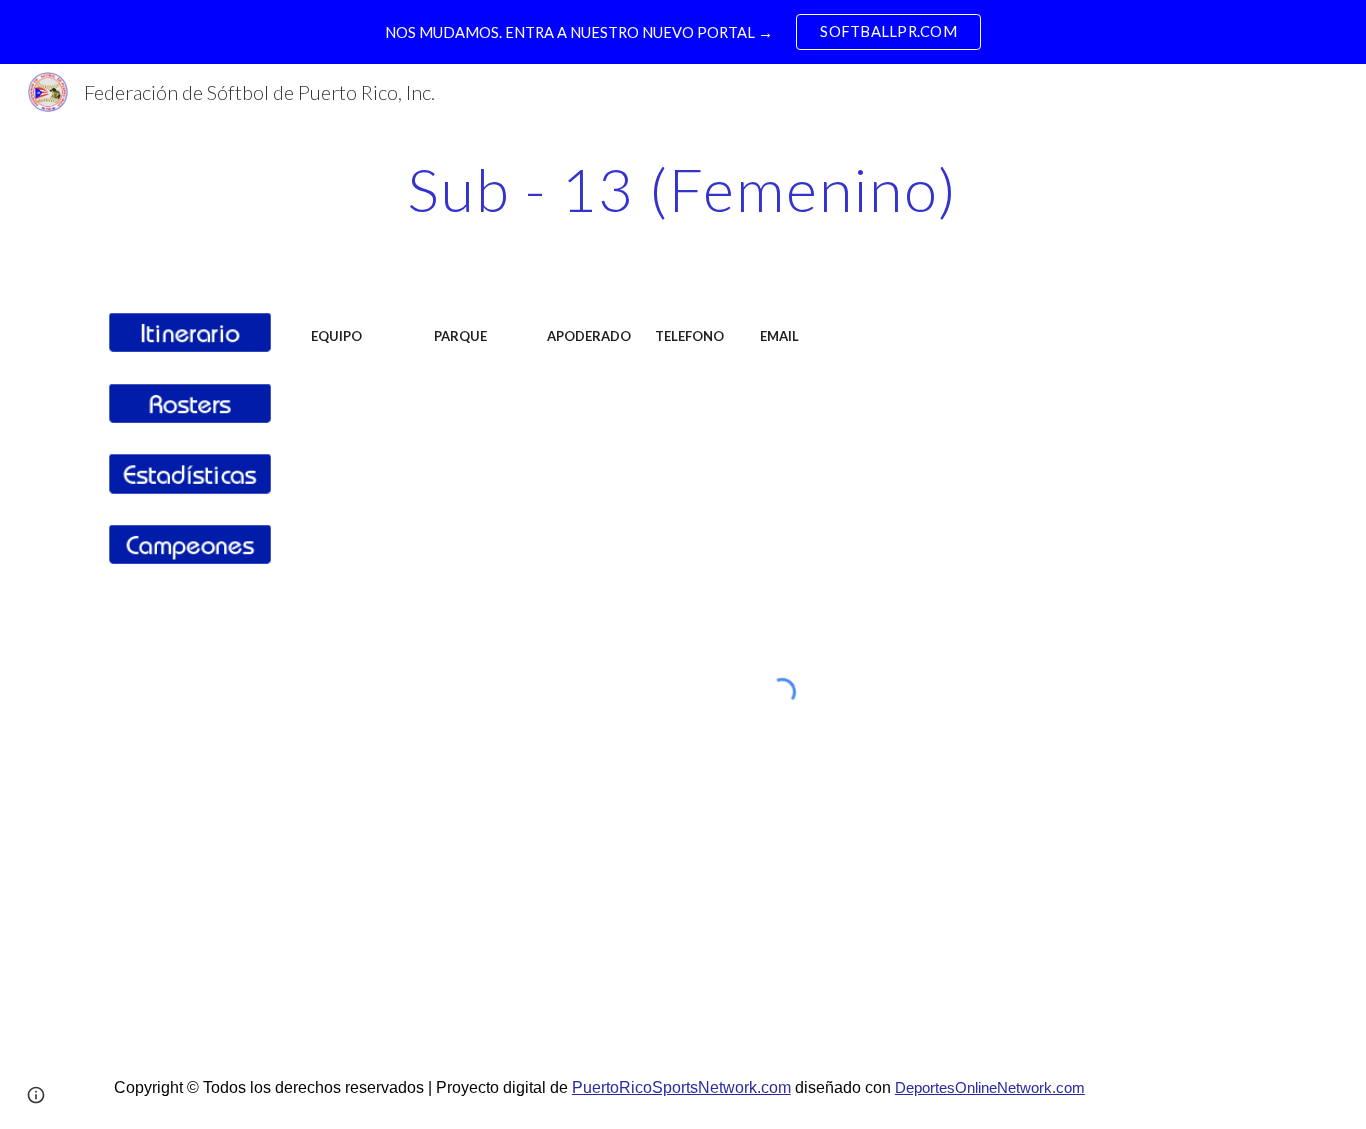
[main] (683, 189)
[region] (683, 32)
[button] (36, 1095)
